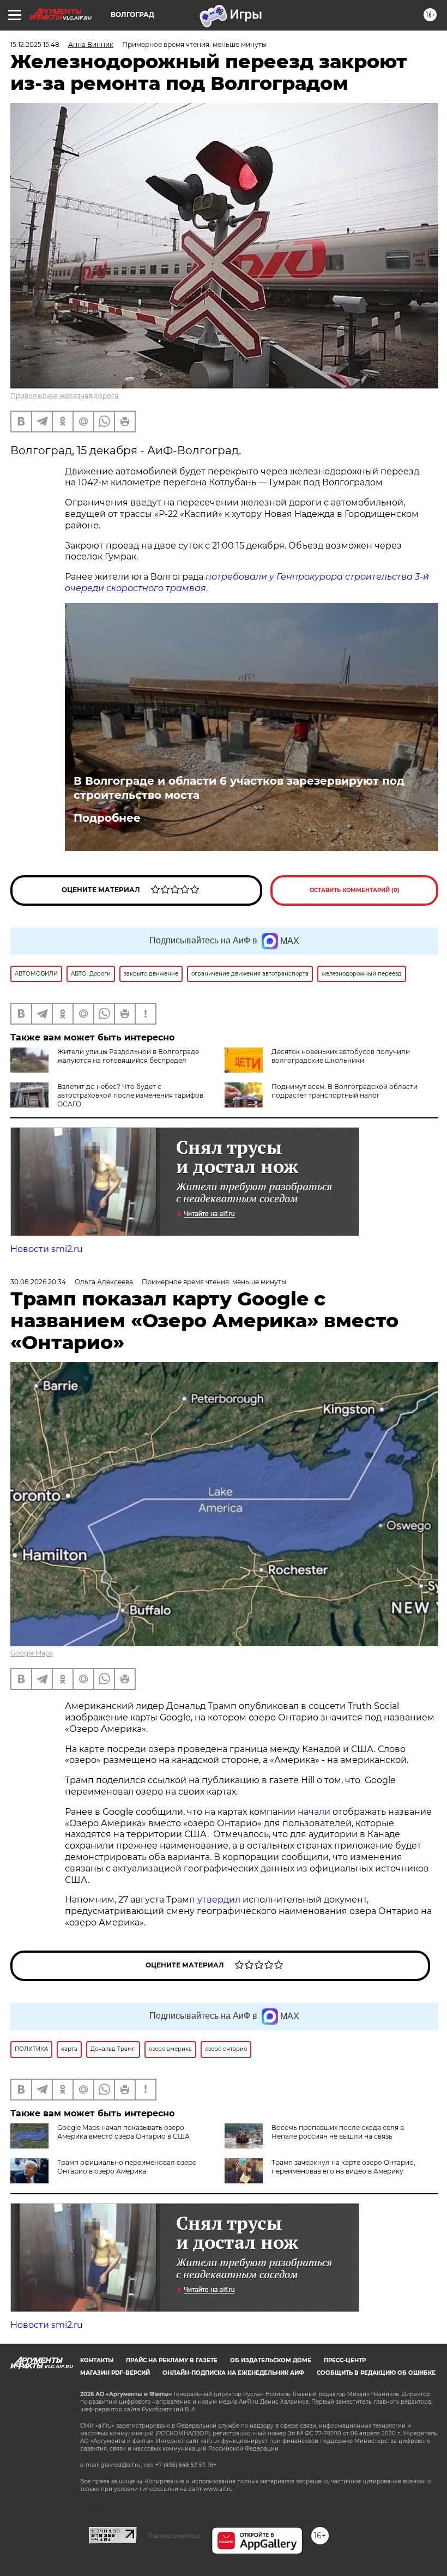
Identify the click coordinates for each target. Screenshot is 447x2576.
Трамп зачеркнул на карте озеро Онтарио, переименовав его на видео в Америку (343, 2167)
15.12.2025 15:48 (35, 44)
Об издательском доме (271, 2360)
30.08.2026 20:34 (38, 1282)
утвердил (220, 1900)
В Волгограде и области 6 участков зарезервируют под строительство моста (239, 788)
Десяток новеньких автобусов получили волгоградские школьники (341, 1056)
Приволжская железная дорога (64, 396)
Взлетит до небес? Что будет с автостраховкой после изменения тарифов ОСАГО (130, 1095)
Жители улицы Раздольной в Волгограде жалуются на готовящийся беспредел (128, 1056)
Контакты (97, 2360)
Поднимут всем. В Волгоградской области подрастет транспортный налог (345, 1091)
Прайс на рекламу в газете (172, 2360)
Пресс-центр (345, 2360)
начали (315, 1812)
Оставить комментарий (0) (355, 890)
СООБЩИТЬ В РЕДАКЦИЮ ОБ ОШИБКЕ (376, 2373)
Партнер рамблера (174, 2536)
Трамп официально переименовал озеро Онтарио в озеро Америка (127, 2167)
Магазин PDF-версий (115, 2373)
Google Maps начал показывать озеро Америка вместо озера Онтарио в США (123, 2132)
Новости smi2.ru (47, 1249)
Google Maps (32, 1653)
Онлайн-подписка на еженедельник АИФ (233, 2373)
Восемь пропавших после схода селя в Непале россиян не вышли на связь (338, 2132)
